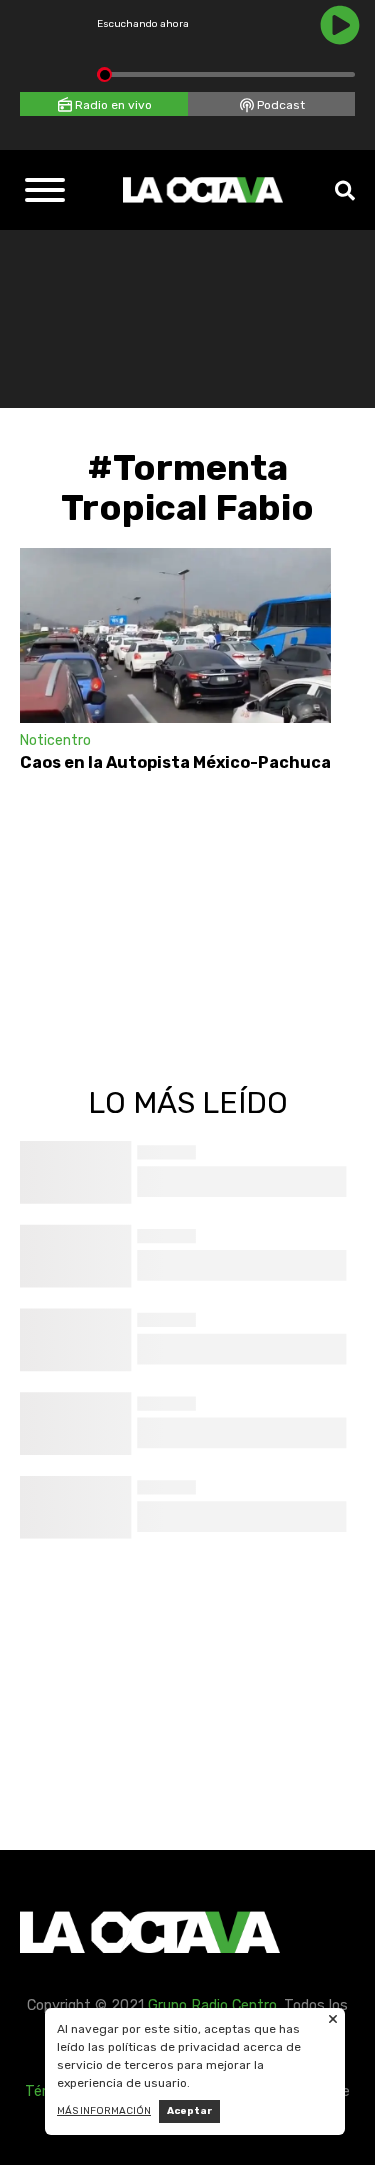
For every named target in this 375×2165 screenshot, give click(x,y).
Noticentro (55, 740)
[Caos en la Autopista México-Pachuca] (175, 635)
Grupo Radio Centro (212, 2005)
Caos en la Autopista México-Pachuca (175, 762)
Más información (104, 2111)
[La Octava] (203, 190)
